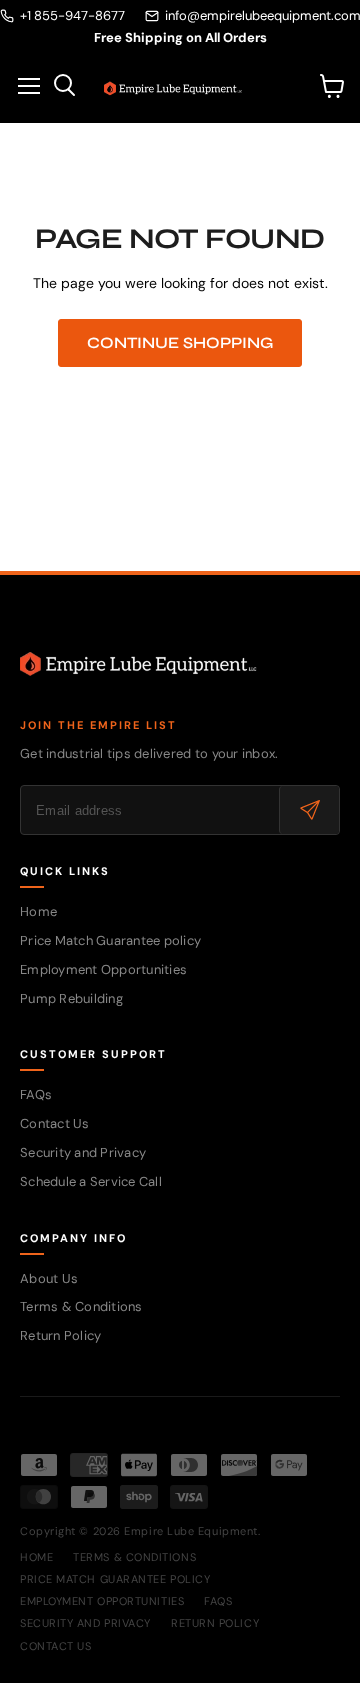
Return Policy (60, 1335)
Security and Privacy (83, 1152)
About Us (49, 1278)
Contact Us (55, 1123)
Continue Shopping (180, 342)
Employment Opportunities (103, 969)
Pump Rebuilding (71, 998)
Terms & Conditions (81, 1306)
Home (38, 911)
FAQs (36, 1094)
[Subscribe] (309, 810)
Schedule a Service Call (91, 1181)
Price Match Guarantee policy (110, 940)
